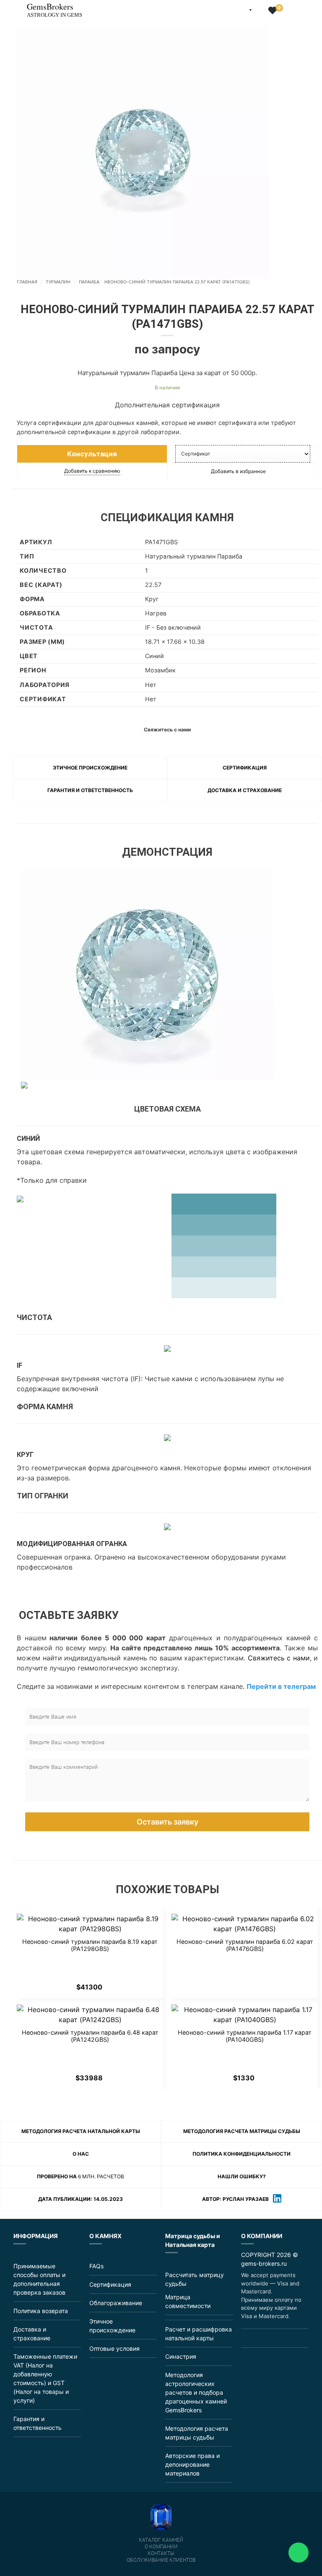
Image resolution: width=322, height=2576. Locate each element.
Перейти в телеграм (281, 1686)
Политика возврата (41, 2311)
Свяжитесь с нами (279, 1658)
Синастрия (181, 2356)
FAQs (96, 2266)
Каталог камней (161, 2540)
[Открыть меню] (7, 6)
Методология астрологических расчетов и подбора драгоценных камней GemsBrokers (196, 2392)
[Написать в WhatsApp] (266, 2338)
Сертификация (245, 768)
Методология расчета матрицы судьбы (242, 2131)
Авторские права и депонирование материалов (192, 2464)
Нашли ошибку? (242, 2176)
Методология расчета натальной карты (81, 2131)
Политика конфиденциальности (241, 2154)
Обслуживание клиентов (161, 2560)
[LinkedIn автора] (277, 2199)
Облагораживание (116, 2303)
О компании (161, 2547)
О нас (81, 2154)
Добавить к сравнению (92, 471)
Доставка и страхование (245, 790)
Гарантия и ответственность (90, 790)
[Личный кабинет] (260, 11)
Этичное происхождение (90, 768)
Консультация (92, 454)
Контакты (161, 2553)
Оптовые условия (114, 2348)
